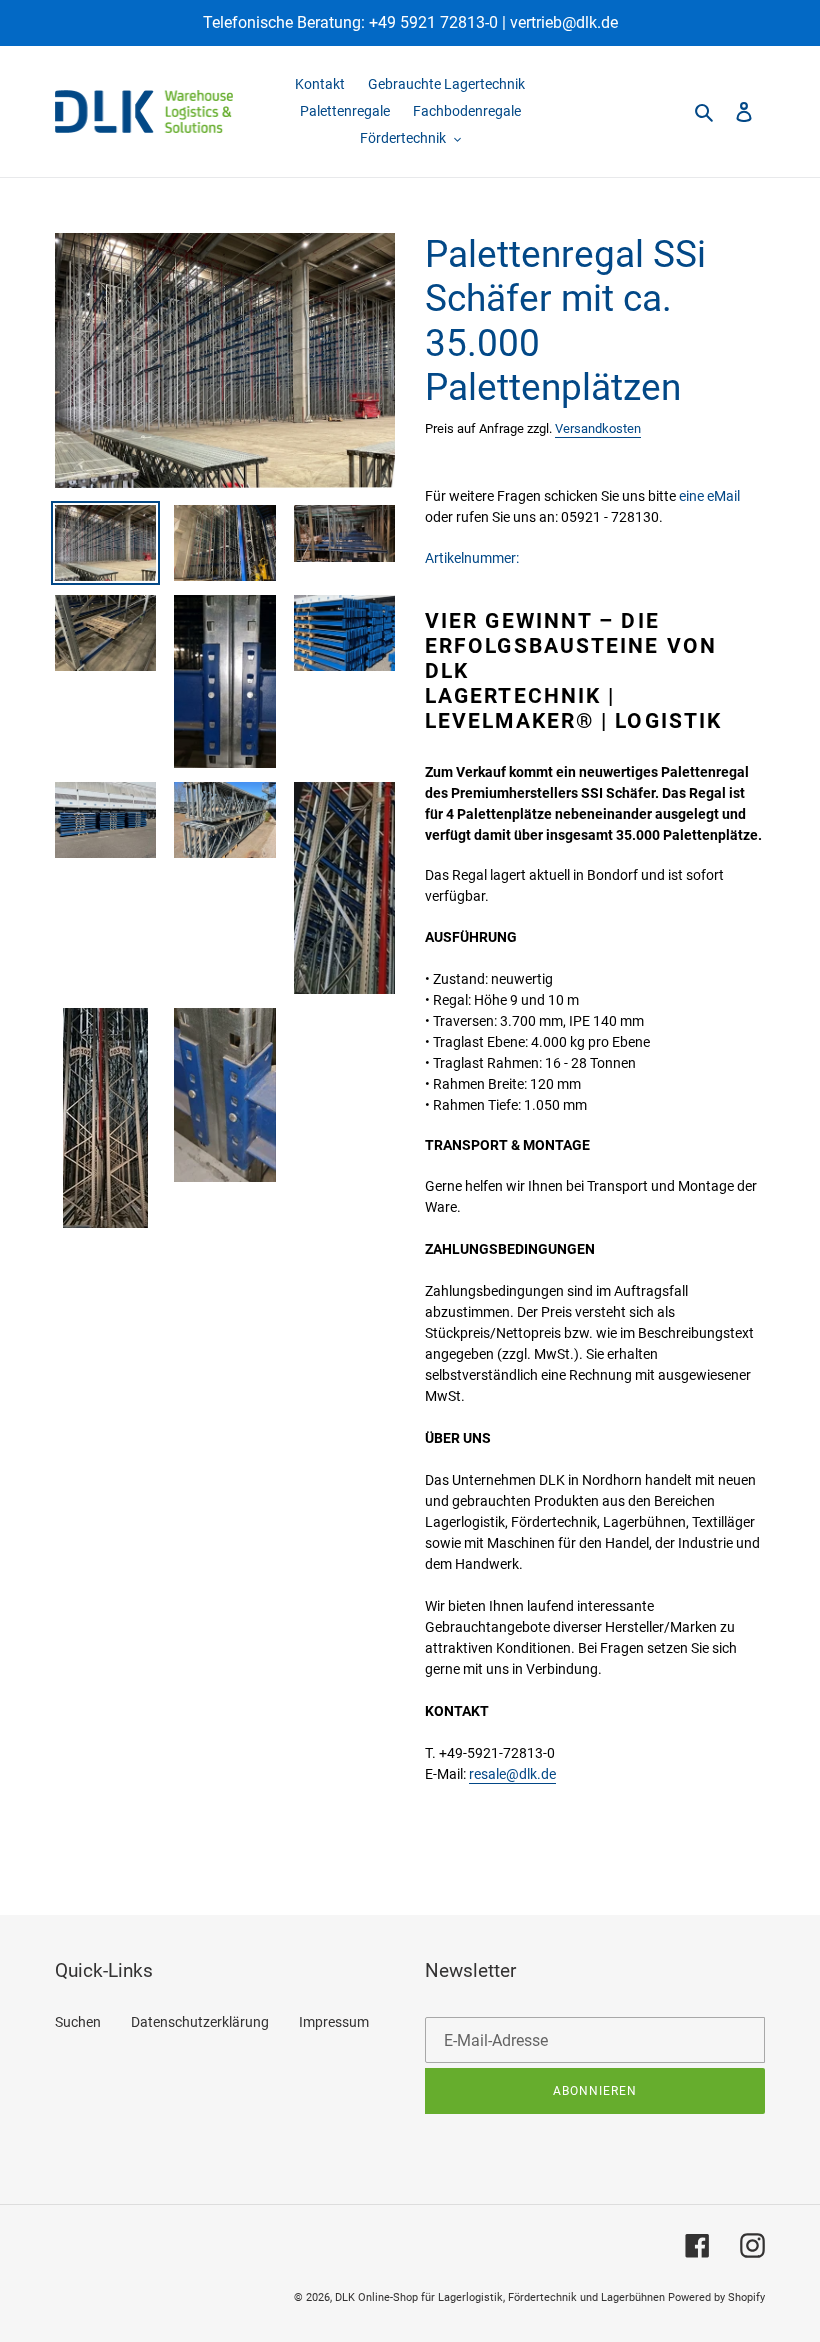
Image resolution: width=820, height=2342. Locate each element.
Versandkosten (598, 428)
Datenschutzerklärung (200, 2022)
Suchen (78, 2022)
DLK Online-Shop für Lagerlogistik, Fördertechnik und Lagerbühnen (500, 2297)
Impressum (334, 2022)
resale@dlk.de (512, 1774)
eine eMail (709, 496)
